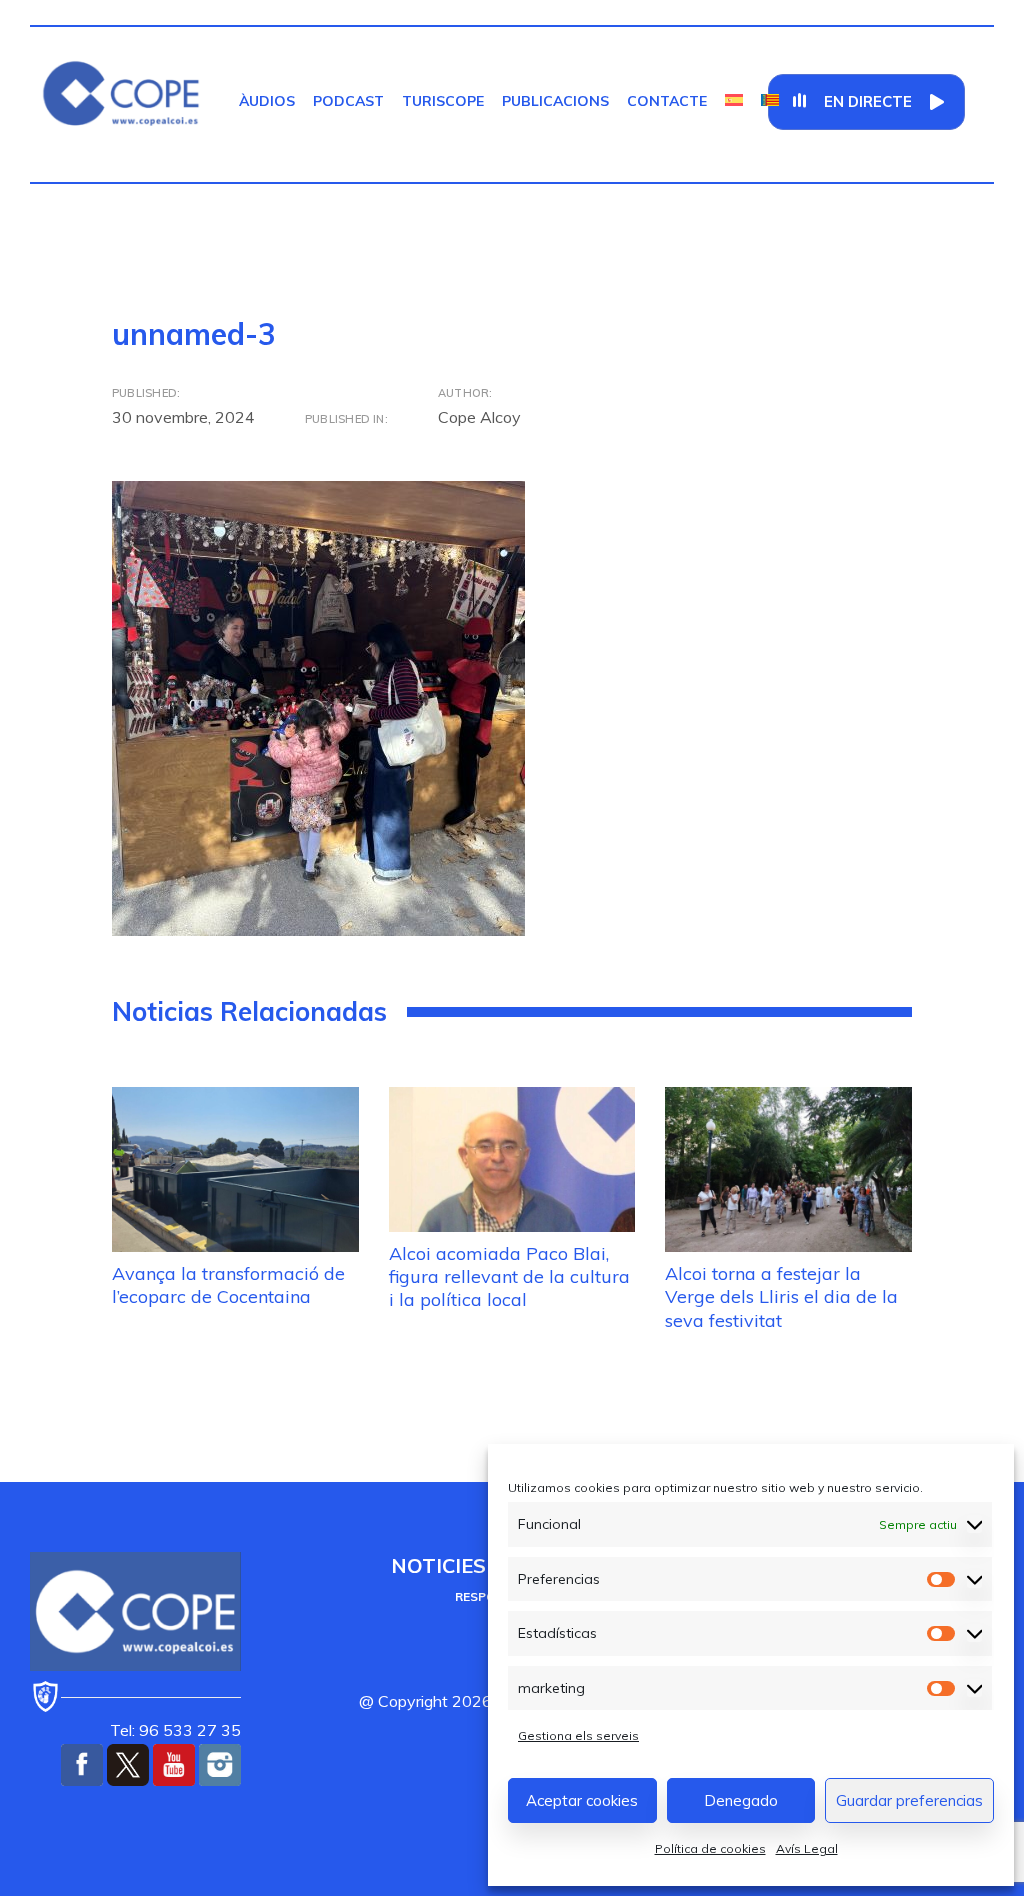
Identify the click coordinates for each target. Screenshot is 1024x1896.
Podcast (348, 101)
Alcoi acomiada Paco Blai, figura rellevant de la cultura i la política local (509, 1277)
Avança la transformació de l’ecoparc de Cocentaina (228, 1285)
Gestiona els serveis (578, 1735)
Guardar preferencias (909, 1800)
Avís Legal (807, 1848)
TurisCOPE (443, 101)
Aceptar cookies (582, 1800)
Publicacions (555, 101)
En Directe (868, 101)
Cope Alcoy (479, 417)
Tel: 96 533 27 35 (175, 1730)
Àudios (267, 101)
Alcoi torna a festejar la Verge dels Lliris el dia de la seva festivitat (781, 1297)
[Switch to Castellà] (734, 101)
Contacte (667, 101)
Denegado (741, 1800)
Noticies (438, 1565)
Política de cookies (710, 1848)
